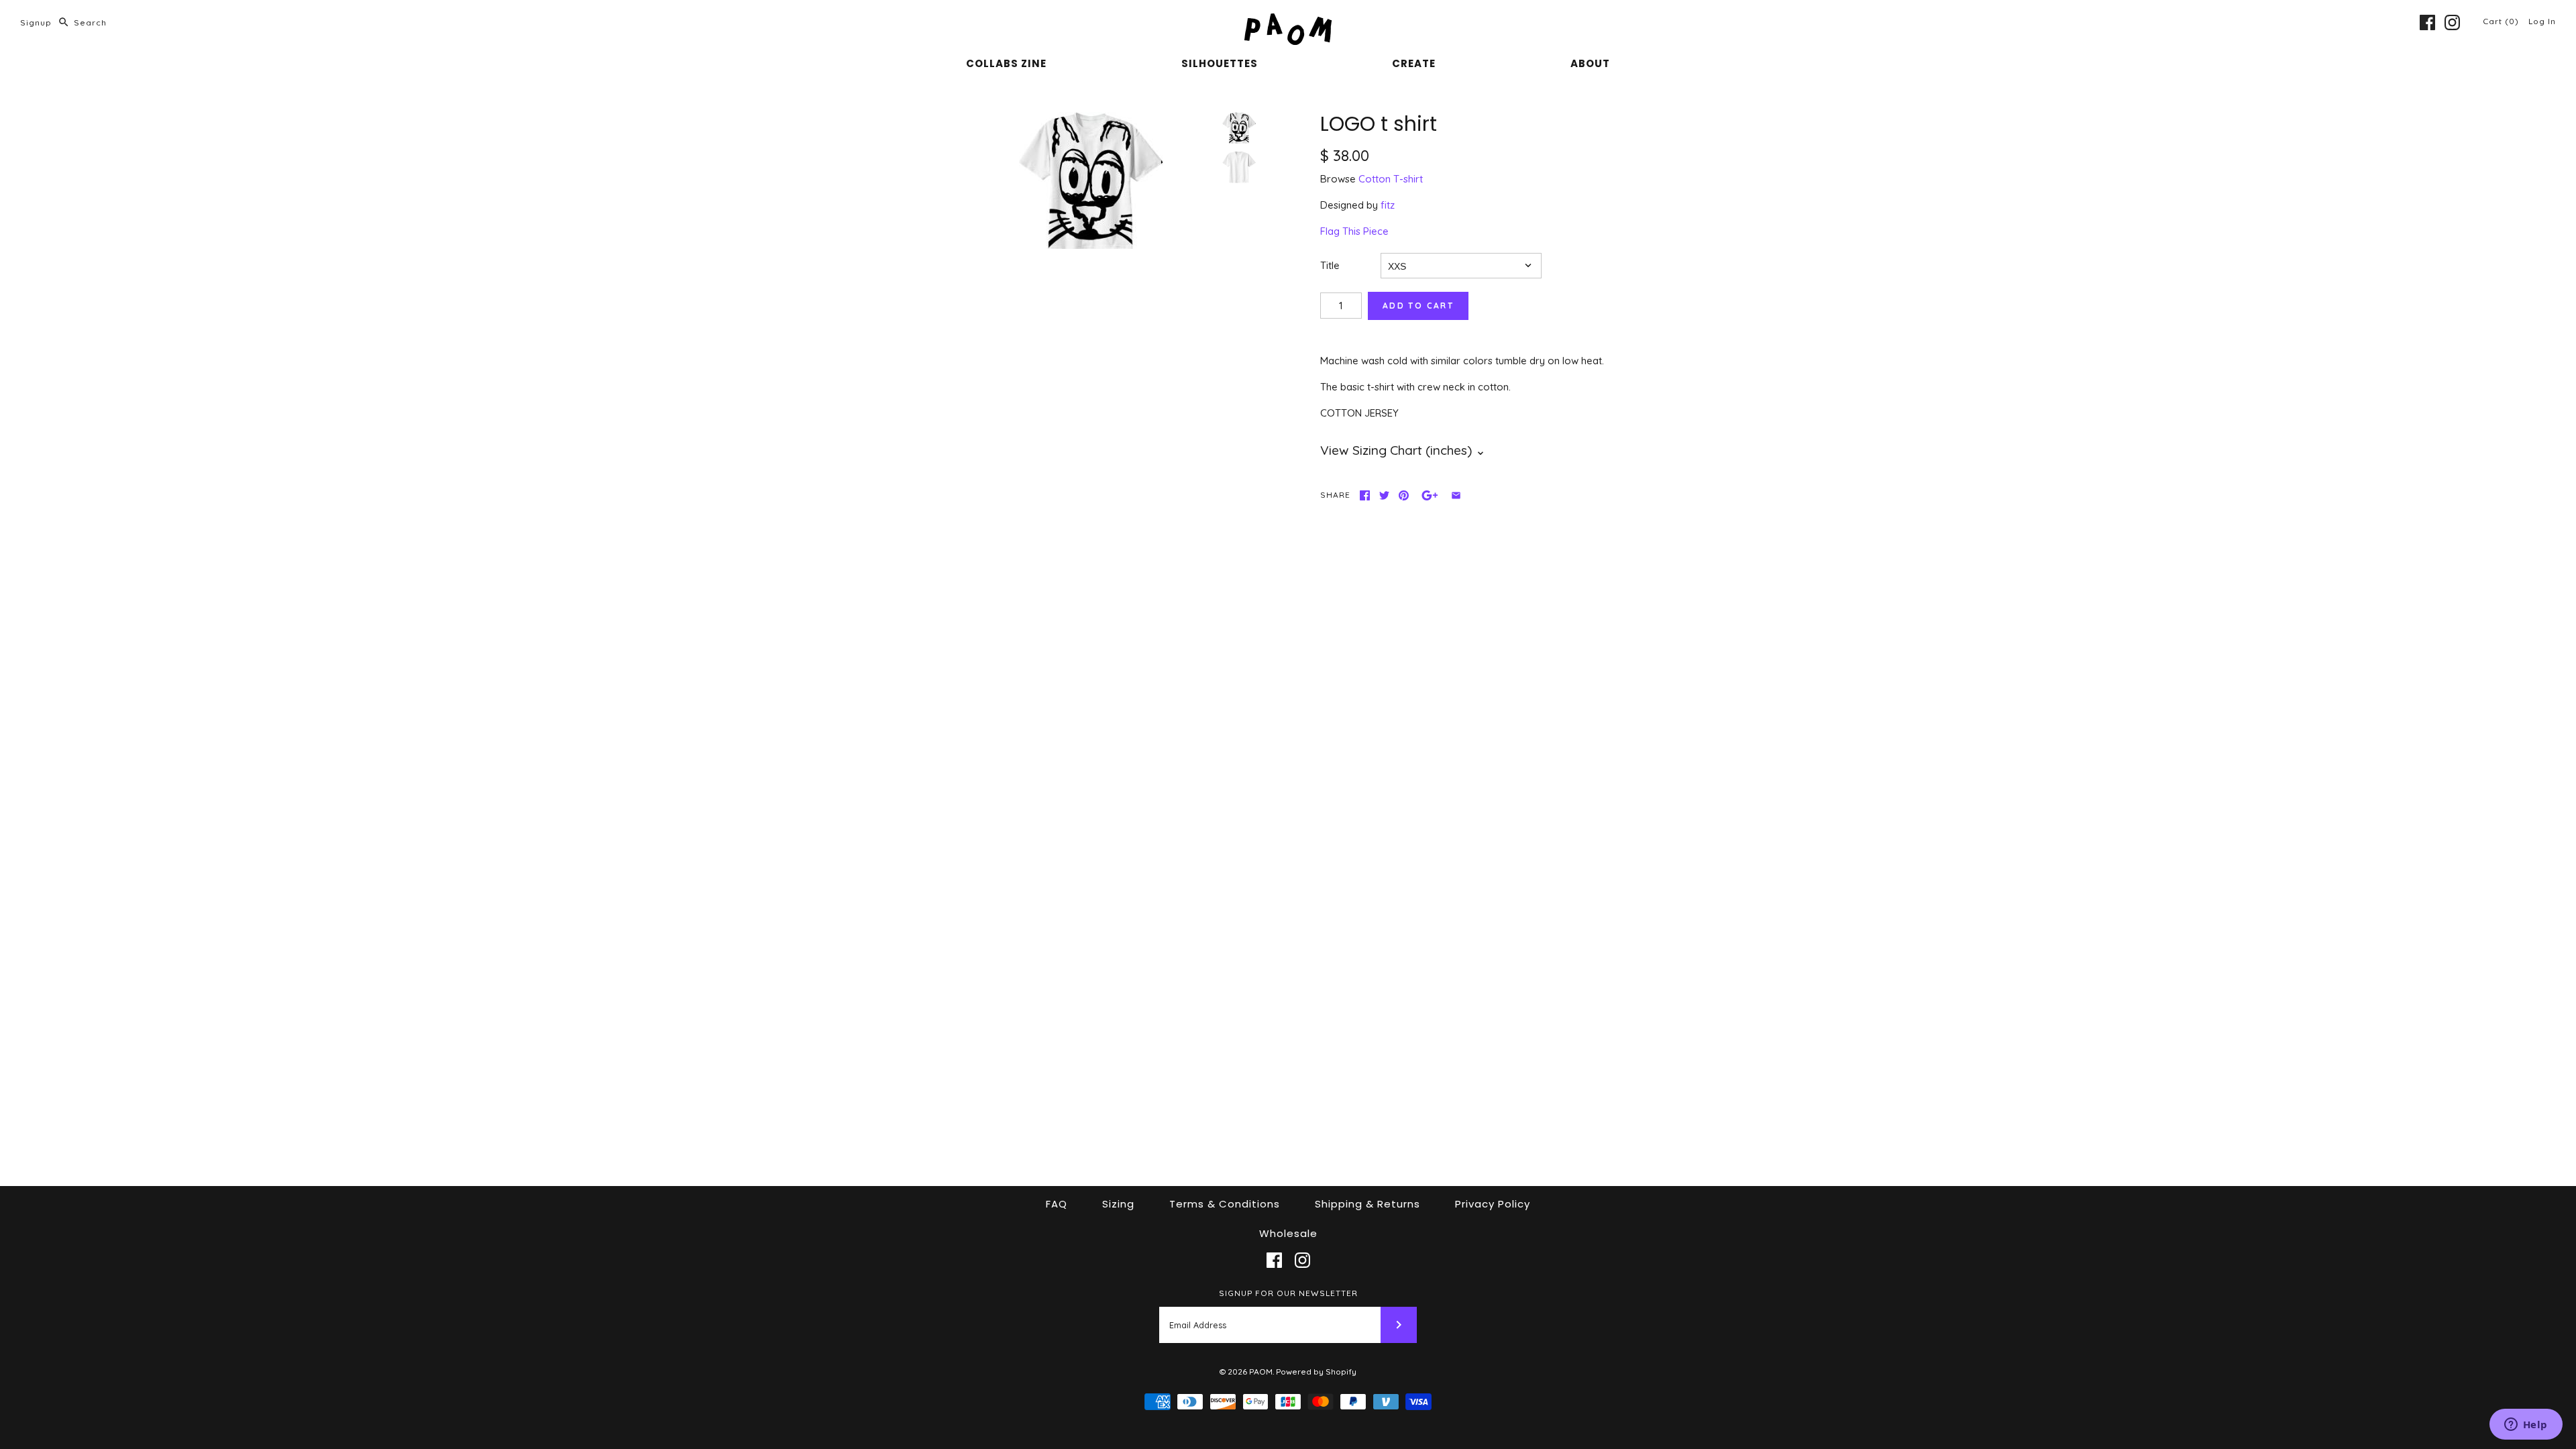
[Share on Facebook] (1365, 495)
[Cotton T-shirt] (1239, 167)
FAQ (1057, 1204)
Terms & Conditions (1225, 1204)
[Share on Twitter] (1384, 495)
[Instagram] (2452, 22)
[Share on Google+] (1430, 495)
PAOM (1261, 1372)
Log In (2542, 21)
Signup (36, 22)
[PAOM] (1288, 21)
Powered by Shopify (1316, 1372)
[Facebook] (2427, 22)
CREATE (1414, 63)
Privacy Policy (1493, 1204)
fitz (1388, 205)
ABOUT (1590, 63)
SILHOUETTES (1220, 63)
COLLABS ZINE (1006, 63)
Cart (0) (2502, 21)
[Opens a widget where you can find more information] (2526, 1426)
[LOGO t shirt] (1091, 180)
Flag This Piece (1354, 231)
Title (1330, 265)
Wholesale (1288, 1233)
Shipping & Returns (1367, 1204)
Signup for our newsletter (1288, 1293)
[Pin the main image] (1404, 495)
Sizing (1118, 1204)
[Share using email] (1456, 495)
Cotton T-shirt (1391, 179)
